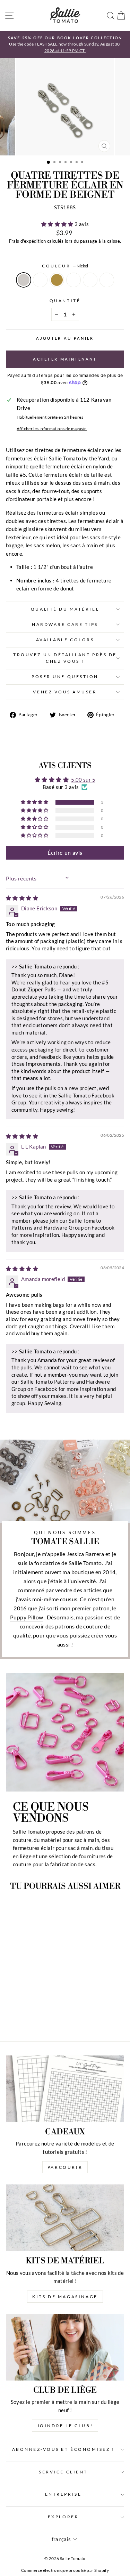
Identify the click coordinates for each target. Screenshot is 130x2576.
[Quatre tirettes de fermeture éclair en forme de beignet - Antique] (28, 2010)
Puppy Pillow (27, 1617)
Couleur (65, 266)
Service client (63, 2472)
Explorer (63, 2517)
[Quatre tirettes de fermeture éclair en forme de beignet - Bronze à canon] (36, 2010)
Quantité (65, 301)
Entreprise (63, 2494)
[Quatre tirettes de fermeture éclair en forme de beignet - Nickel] (12, 2010)
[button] (58, 224)
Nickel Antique (107, 280)
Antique (57, 280)
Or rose (90, 280)
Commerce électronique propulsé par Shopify (65, 2570)
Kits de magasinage (65, 2297)
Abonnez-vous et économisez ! (63, 2449)
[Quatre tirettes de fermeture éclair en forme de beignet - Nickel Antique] (28, 2017)
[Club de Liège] (65, 2347)
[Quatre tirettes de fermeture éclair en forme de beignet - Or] (20, 2010)
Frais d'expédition (28, 241)
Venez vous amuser (65, 692)
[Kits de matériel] (65, 2218)
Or (40, 280)
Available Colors (65, 640)
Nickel (24, 280)
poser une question (65, 677)
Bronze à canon (73, 280)
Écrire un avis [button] (65, 852)
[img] (22, 898)
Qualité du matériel (65, 609)
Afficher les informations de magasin (52, 429)
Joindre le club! (65, 2426)
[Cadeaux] (65, 2089)
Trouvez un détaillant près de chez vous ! (65, 658)
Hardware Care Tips (65, 624)
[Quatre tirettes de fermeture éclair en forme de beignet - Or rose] (44, 2010)
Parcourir (65, 2167)
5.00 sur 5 (83, 780)
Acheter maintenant (65, 359)
